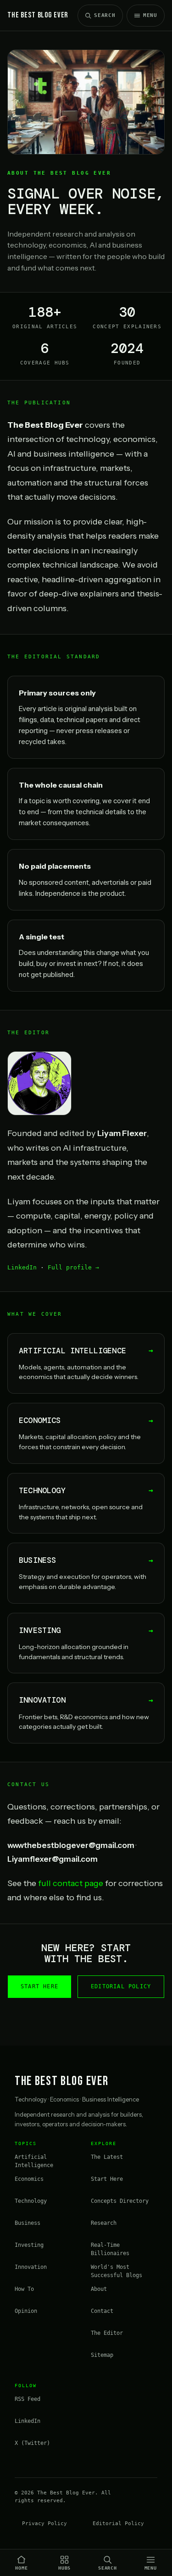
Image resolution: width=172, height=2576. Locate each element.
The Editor (107, 2333)
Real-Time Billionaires (110, 2249)
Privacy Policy (44, 2524)
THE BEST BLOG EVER (38, 15)
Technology (31, 2201)
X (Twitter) (32, 2443)
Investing (29, 2245)
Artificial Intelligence (34, 2161)
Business (28, 2223)
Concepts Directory (120, 2201)
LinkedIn (22, 1267)
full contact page (71, 1883)
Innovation (31, 2267)
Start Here (39, 1986)
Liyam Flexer (122, 1133)
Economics (29, 2179)
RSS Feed (28, 2399)
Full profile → (73, 1267)
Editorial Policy (121, 1986)
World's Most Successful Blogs (117, 2271)
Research (104, 2223)
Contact (102, 2311)
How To (24, 2289)
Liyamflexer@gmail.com (53, 1859)
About (99, 2289)
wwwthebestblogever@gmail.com (71, 1845)
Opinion (26, 2311)
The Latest (107, 2157)
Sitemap (102, 2355)
